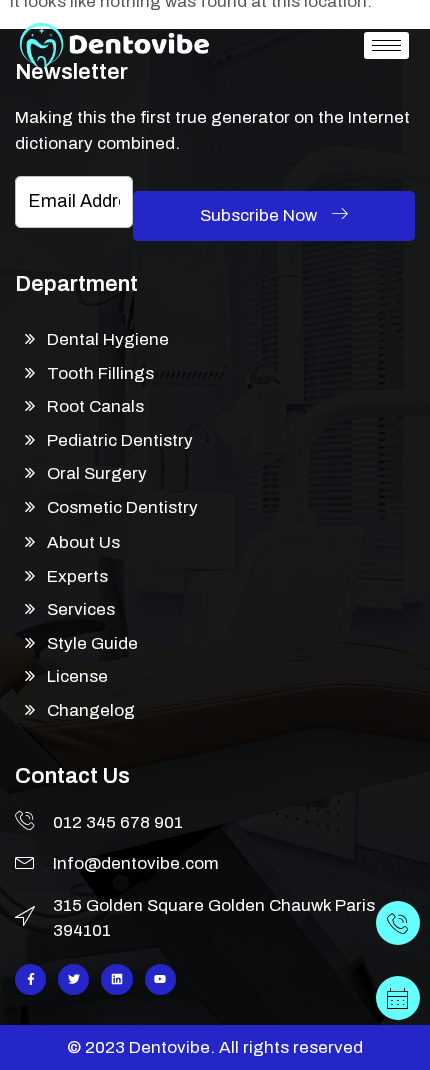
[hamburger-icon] (386, 45)
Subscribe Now (260, 215)
